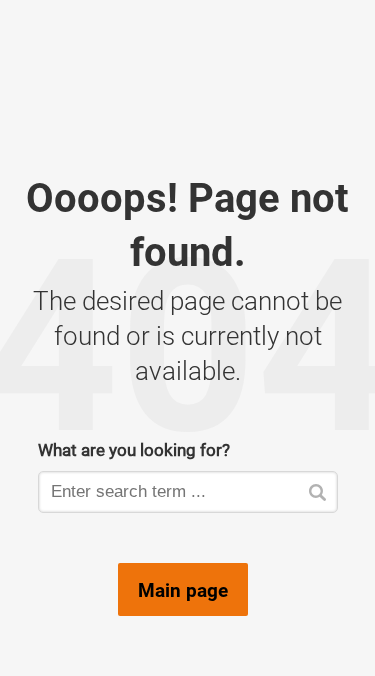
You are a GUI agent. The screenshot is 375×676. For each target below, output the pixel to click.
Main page (183, 590)
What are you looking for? (134, 449)
